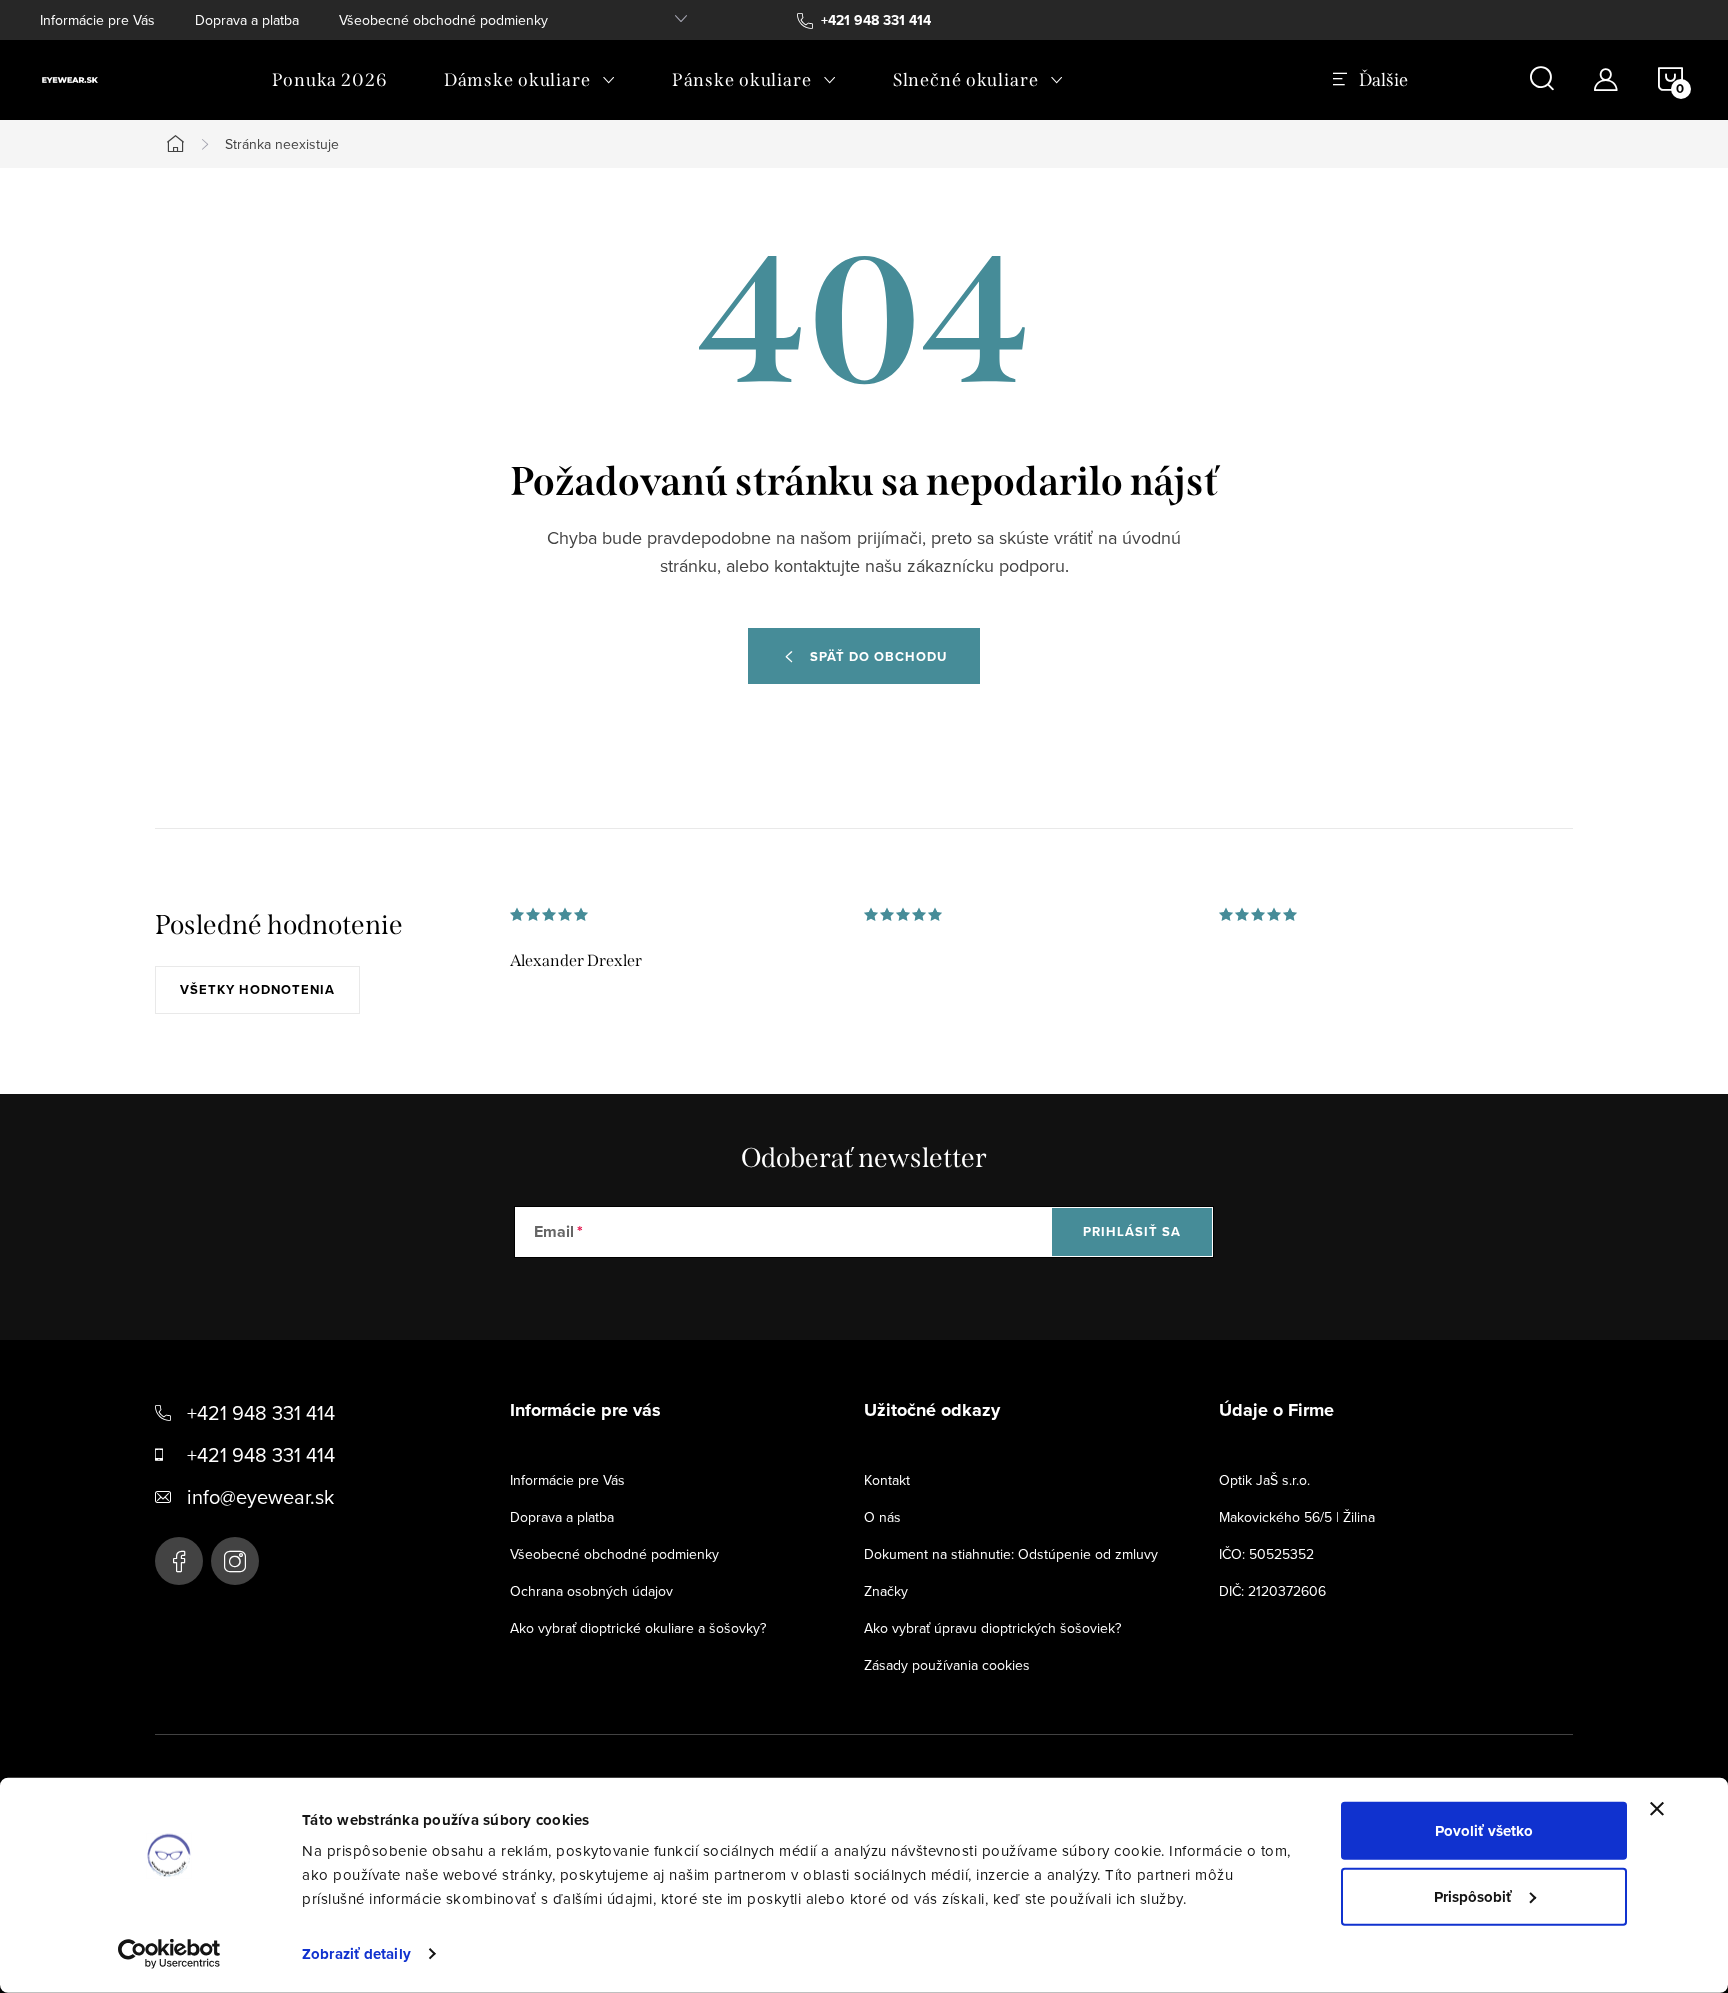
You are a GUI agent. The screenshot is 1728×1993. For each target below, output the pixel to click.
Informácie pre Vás (97, 20)
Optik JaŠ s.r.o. (1264, 1480)
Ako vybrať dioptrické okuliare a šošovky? (638, 1628)
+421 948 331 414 (261, 1412)
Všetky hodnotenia (257, 989)
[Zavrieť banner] (1657, 1809)
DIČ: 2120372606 (1272, 1591)
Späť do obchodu (878, 656)
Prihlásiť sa (1132, 1231)
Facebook (179, 1561)
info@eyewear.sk (260, 1496)
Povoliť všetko (1484, 1831)
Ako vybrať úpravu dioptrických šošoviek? (992, 1628)
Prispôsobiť (1473, 1896)
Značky (886, 1591)
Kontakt (887, 1480)
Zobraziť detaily (356, 1954)
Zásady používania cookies (947, 1665)
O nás (882, 1517)
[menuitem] (330, 80)
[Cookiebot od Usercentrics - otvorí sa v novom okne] (169, 1954)
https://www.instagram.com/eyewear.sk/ (235, 1561)
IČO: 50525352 (1266, 1554)
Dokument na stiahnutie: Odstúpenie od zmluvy (1011, 1554)
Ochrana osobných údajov (591, 1591)
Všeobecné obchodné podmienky (443, 20)
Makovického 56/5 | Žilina (1297, 1517)
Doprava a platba (247, 20)
